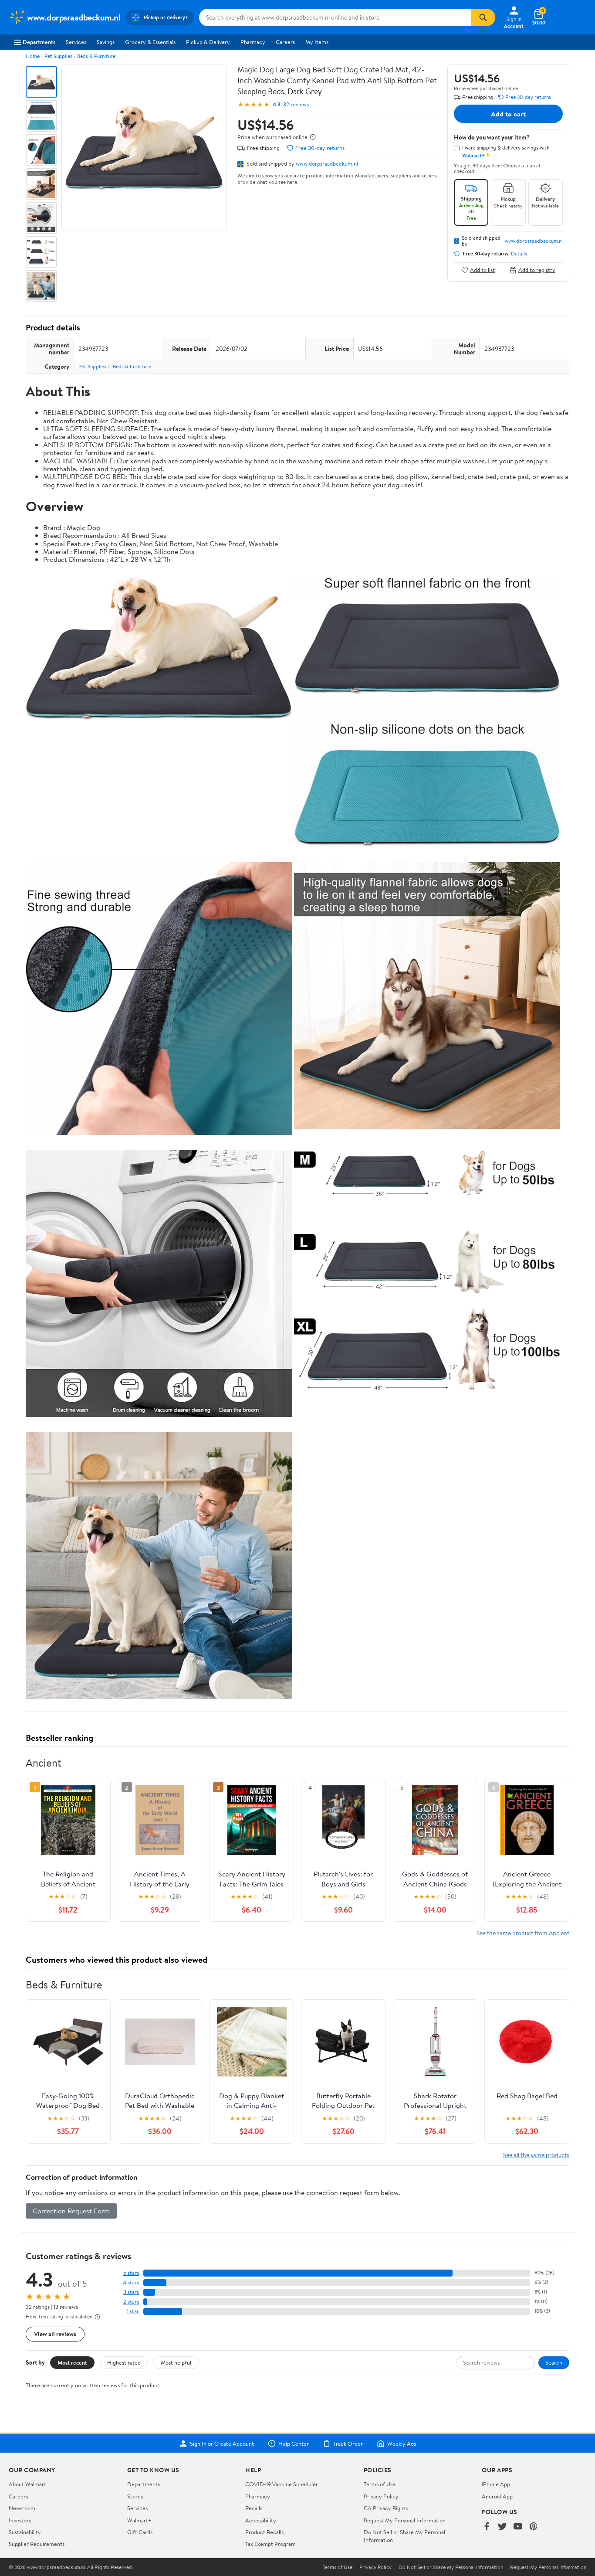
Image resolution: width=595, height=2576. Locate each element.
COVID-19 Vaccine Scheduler (282, 2484)
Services (76, 42)
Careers (285, 42)
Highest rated (124, 2362)
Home (33, 56)
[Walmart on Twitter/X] (502, 2527)
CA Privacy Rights (386, 2508)
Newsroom (22, 2508)
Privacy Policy (381, 2496)
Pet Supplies (58, 56)
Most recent (72, 2362)
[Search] (483, 17)
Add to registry (537, 270)
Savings (106, 42)
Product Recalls (264, 2532)
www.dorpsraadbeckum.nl (327, 163)
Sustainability (25, 2532)
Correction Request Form (71, 2211)
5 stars (131, 2273)
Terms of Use (380, 2484)
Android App (497, 2496)
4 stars (131, 2282)
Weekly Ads (402, 2443)
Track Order (348, 2443)
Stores (135, 2496)
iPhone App (496, 2484)
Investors (20, 2520)
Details (519, 254)
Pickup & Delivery (208, 42)
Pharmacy (253, 42)
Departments (39, 42)
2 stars (131, 2302)
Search (554, 2362)
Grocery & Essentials (150, 42)
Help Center (294, 2443)
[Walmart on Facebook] (487, 2527)
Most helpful (176, 2362)
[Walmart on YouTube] (518, 2527)
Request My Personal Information (405, 2520)
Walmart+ (139, 2520)
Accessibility (261, 2520)
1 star (133, 2311)
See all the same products (536, 2155)
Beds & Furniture (96, 56)
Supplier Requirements (37, 2544)
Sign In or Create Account (222, 2443)
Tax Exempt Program (270, 2544)
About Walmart (27, 2484)
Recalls (254, 2508)
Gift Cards (140, 2532)
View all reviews (55, 2334)
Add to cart (508, 114)
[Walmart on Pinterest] (534, 2527)
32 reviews (296, 104)
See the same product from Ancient (523, 1933)
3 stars (131, 2292)
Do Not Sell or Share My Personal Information (451, 2567)
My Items (317, 42)
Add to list (482, 270)
